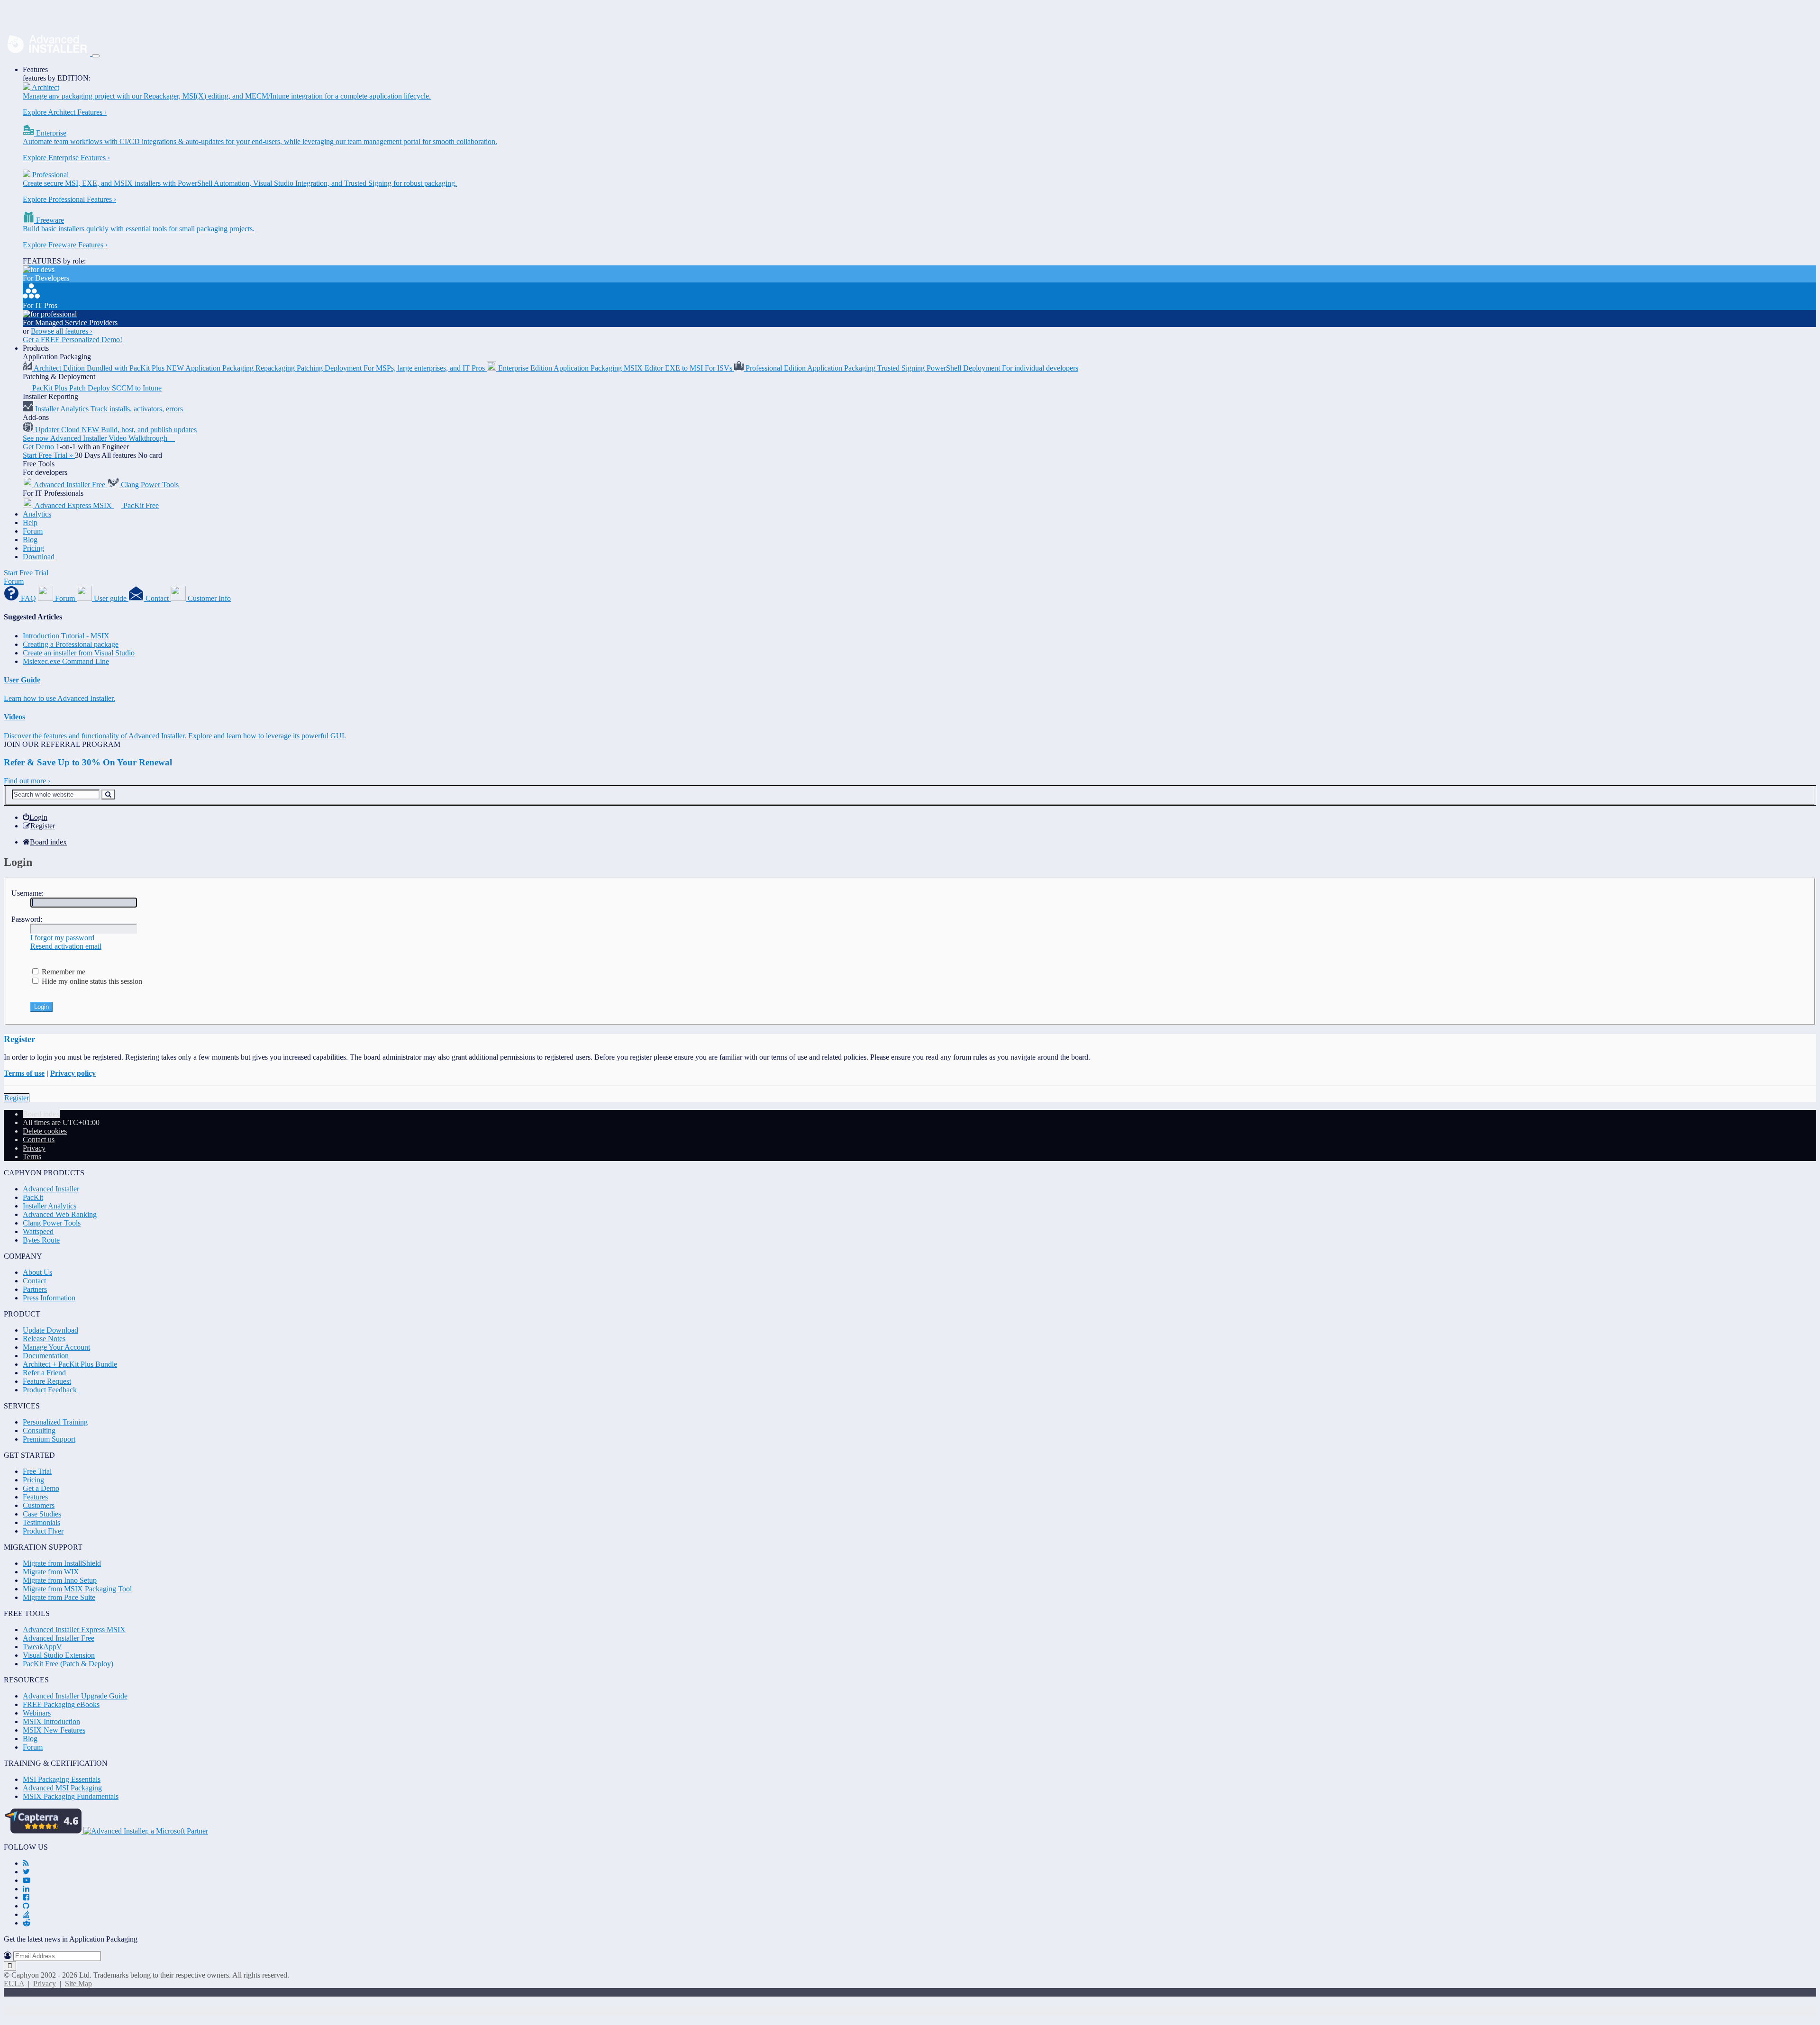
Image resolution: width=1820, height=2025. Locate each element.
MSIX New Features (54, 1730)
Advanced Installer (51, 1189)
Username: (27, 893)
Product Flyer (43, 1531)
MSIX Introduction (51, 1721)
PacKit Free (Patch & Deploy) (68, 1664)
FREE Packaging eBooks (61, 1704)
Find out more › (27, 781)
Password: (27, 919)
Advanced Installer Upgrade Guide (75, 1696)
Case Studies (42, 1514)
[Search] (108, 795)
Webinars (37, 1713)
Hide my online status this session (91, 981)
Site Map (78, 1984)
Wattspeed (38, 1231)
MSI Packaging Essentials (62, 1779)
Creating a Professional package (71, 644)
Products (36, 348)
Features (35, 69)
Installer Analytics (50, 1206)
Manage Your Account (56, 1347)
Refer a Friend (44, 1373)
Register (17, 1098)
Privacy (45, 1984)
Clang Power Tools (52, 1223)
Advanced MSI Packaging (62, 1788)
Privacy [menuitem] (34, 1148)
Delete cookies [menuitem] (45, 1131)
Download (39, 557)
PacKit (33, 1197)
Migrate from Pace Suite (59, 1597)
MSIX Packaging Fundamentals (71, 1796)
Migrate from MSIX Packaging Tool (77, 1589)
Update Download (50, 1330)
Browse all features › (62, 331)
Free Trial (37, 1471)
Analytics (37, 514)
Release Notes (44, 1339)
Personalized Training (55, 1422)
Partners (35, 1289)
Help (30, 522)
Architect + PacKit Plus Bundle (70, 1364)
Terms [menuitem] (32, 1157)
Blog (30, 540)
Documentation (46, 1356)
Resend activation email (66, 946)
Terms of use (24, 1073)
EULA (14, 1984)
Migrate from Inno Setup (60, 1580)
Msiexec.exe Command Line (66, 661)
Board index (41, 1114)
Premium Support (49, 1439)
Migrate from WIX (51, 1572)
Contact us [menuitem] (39, 1140)
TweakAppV (42, 1647)
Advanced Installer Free (59, 1638)
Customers (39, 1505)
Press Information (49, 1298)
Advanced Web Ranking (60, 1214)
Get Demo (38, 447)
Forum (33, 531)
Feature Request (47, 1381)
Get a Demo (41, 1488)
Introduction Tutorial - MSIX (66, 636)
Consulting (39, 1430)
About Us (37, 1272)
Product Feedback (50, 1390)
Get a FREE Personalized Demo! (73, 340)
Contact (34, 1281)
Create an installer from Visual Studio (79, 653)
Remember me (63, 972)
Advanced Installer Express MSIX (74, 1630)
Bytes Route (41, 1240)
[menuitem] (35, 817)
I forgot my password (62, 938)
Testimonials (41, 1522)
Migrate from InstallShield (62, 1563)
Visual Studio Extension (59, 1655)
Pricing (33, 548)
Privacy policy (73, 1073)
